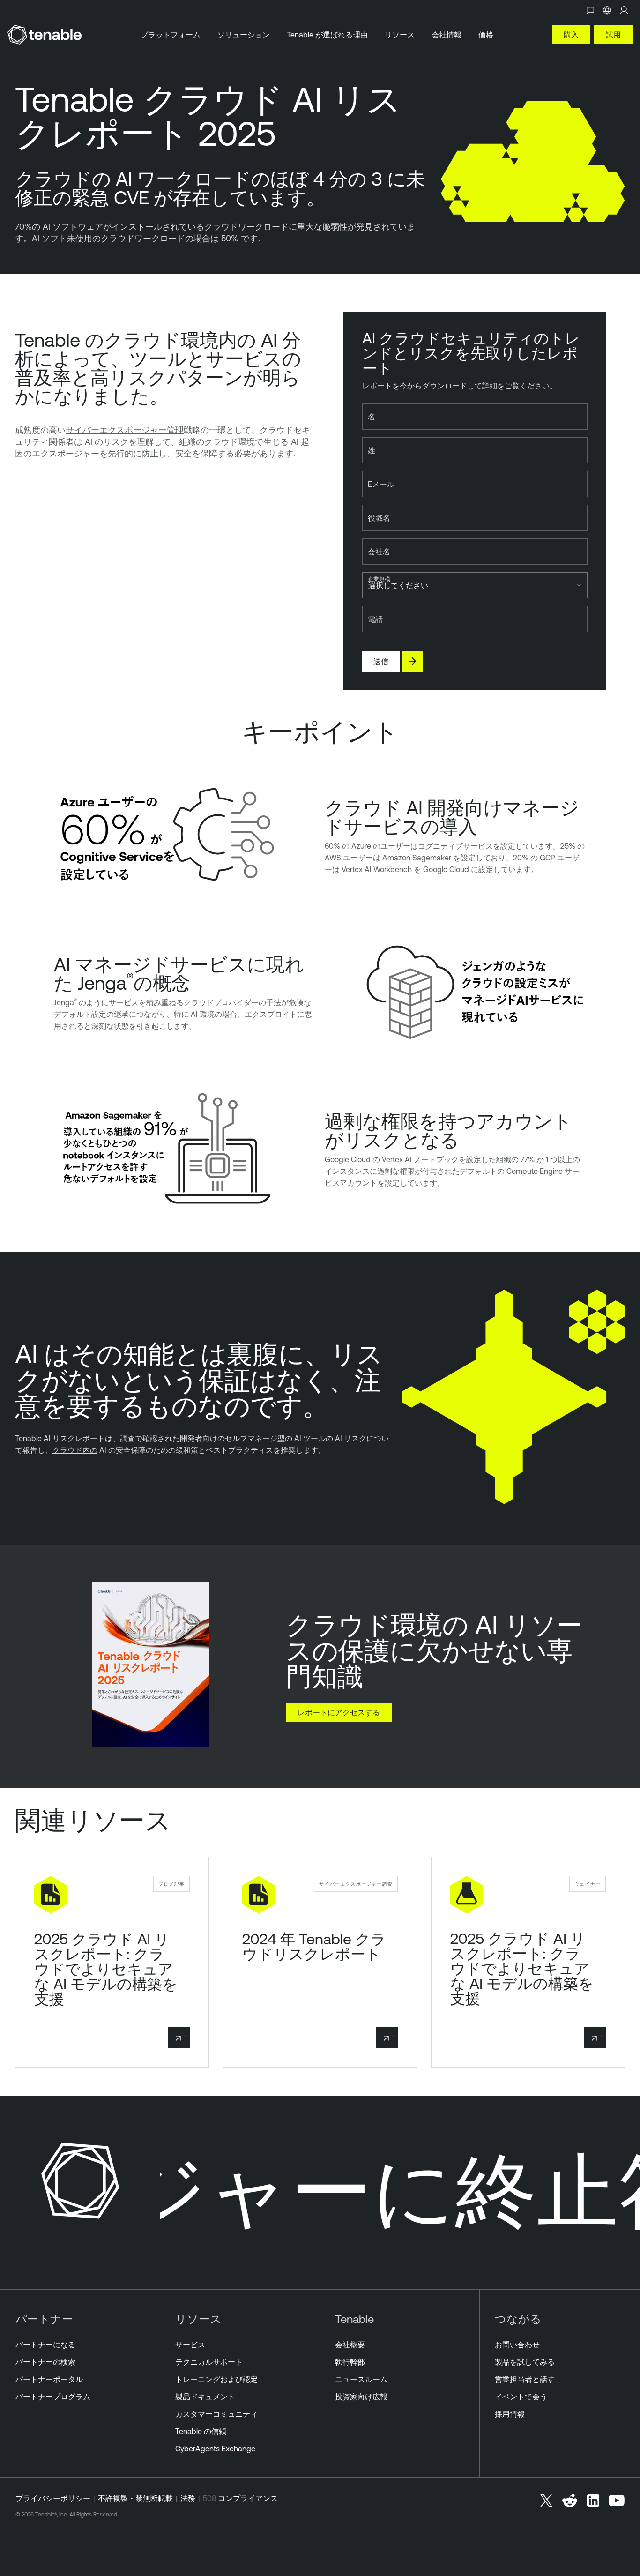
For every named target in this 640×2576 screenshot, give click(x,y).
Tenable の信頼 (201, 2431)
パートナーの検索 (45, 2362)
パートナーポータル (49, 2379)
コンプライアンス (248, 2498)
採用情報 (510, 2414)
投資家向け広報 (361, 2397)
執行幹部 (350, 2362)
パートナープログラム (53, 2397)
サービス (190, 2345)
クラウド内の (75, 1450)
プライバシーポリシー (53, 2498)
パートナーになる (45, 2345)
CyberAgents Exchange (215, 2449)
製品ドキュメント (205, 2397)
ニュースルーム (361, 2379)
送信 (381, 661)
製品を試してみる (525, 2362)
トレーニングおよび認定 (216, 2379)
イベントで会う (521, 2397)
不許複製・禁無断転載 (135, 2498)
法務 (188, 2498)
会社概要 (350, 2345)
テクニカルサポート (209, 2362)
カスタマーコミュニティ (216, 2414)
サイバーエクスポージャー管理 (125, 430)
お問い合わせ (517, 2345)
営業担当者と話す (525, 2379)
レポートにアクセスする (339, 1712)
